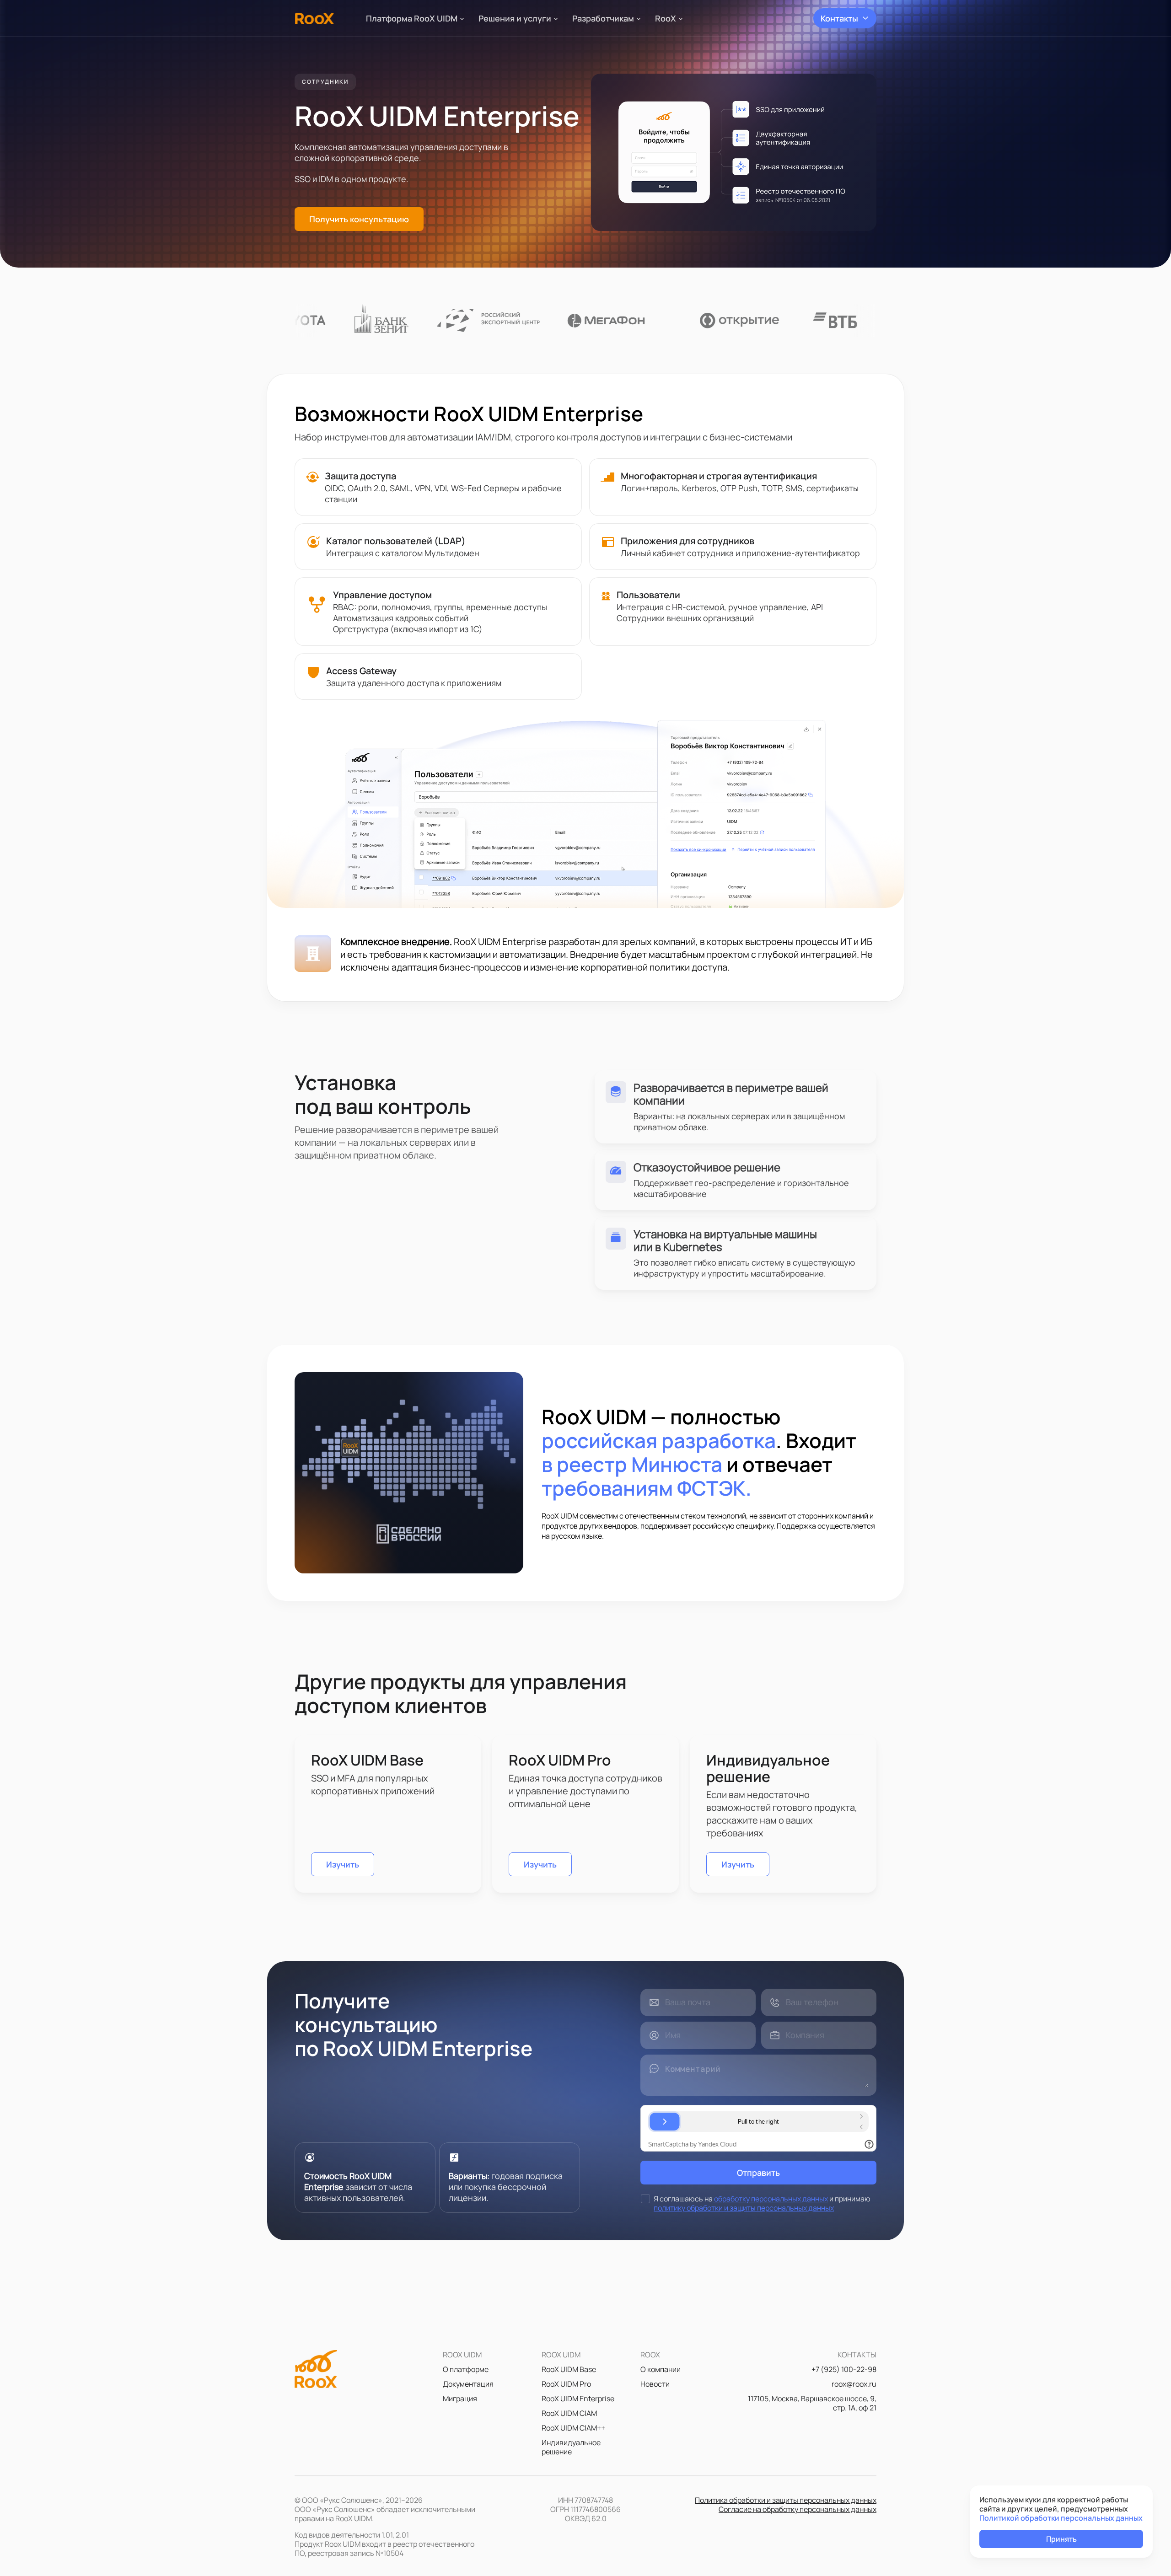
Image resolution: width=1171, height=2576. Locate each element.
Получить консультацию (359, 219)
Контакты (839, 18)
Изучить (343, 1864)
